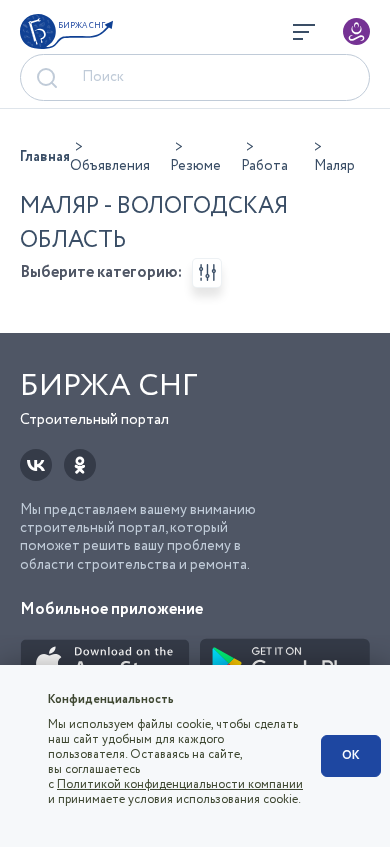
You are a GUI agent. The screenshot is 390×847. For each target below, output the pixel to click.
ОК (351, 755)
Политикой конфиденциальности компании (180, 784)
